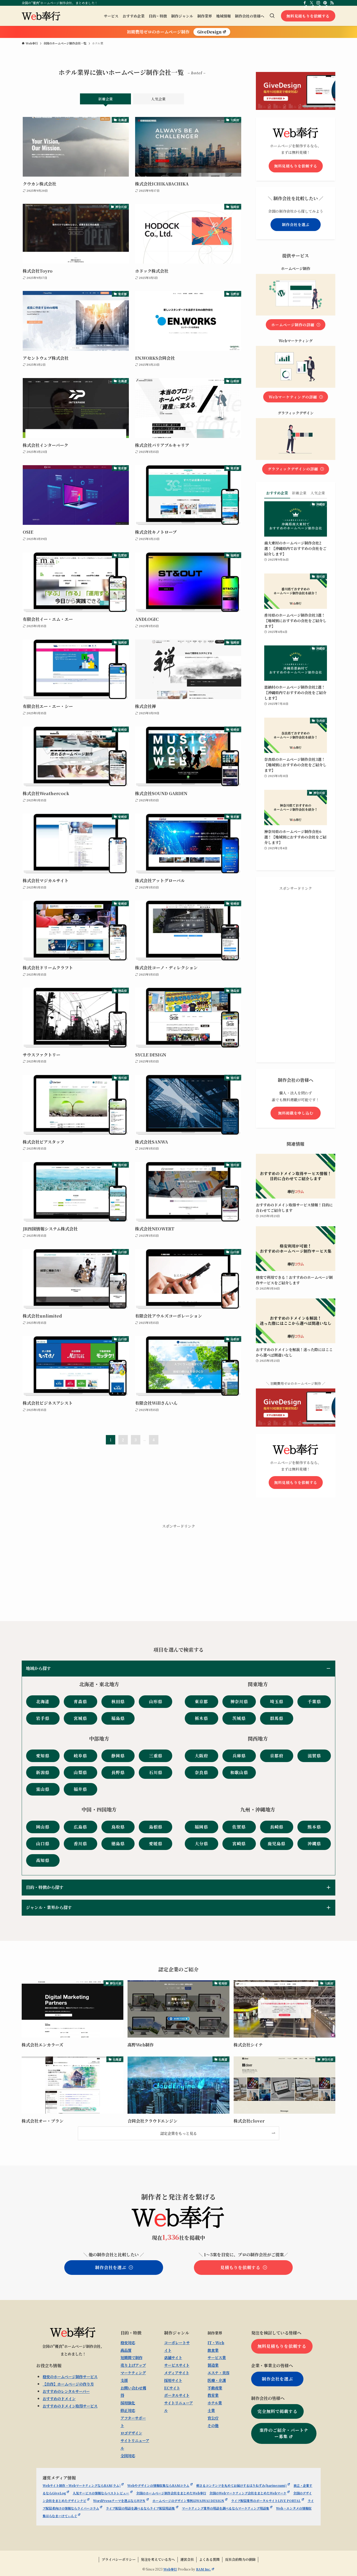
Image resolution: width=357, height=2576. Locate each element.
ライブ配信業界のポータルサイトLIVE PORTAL (266, 2501)
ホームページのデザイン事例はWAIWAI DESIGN (188, 2501)
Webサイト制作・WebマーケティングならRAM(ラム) (82, 2485)
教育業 (213, 2395)
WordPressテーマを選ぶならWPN (119, 2501)
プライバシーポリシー (119, 2559)
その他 (213, 2425)
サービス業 (217, 2357)
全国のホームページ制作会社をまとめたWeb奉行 (171, 2493)
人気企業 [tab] (158, 99)
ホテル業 (215, 2403)
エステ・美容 (218, 2373)
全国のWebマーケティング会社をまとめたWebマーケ (248, 2493)
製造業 (213, 2365)
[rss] (332, 3)
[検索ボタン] (272, 16)
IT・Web (216, 2342)
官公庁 (213, 2418)
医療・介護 (217, 2380)
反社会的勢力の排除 (240, 2559)
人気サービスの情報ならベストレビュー (101, 2493)
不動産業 (215, 2388)
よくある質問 (209, 2559)
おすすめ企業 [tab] (277, 493)
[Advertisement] (296, 972)
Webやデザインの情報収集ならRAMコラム (158, 2485)
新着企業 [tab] (106, 99)
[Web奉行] (41, 16)
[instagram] (318, 3)
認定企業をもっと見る (179, 2133)
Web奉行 (170, 2569)
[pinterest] (325, 3)
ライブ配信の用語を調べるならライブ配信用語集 (140, 2508)
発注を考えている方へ (158, 2559)
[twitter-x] (312, 3)
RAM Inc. (203, 2569)
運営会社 (187, 2559)
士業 (211, 2410)
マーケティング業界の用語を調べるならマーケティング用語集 (226, 2508)
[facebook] (305, 3)
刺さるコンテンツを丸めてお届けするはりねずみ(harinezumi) (241, 2485)
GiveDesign (209, 32)
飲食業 (213, 2350)
